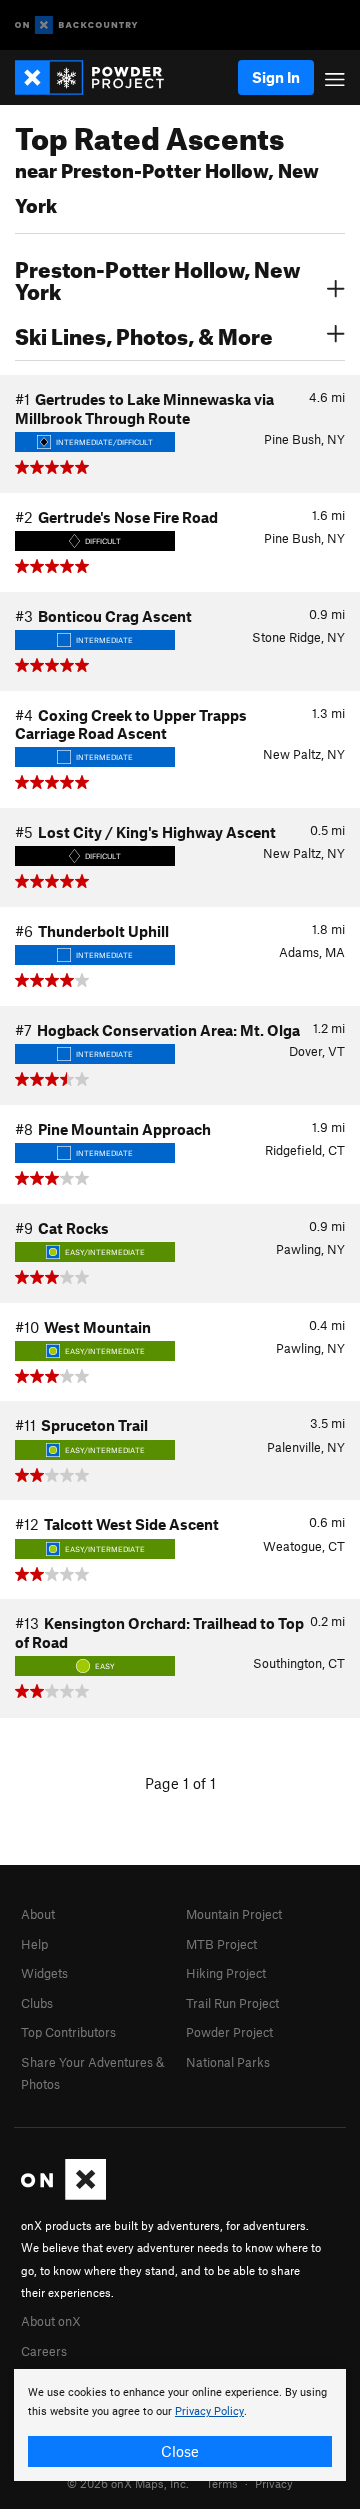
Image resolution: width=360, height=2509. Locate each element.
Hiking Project (226, 1973)
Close (180, 2451)
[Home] (99, 77)
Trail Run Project (232, 2003)
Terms (222, 2483)
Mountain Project (234, 1914)
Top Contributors (68, 2032)
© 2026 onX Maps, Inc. (128, 2483)
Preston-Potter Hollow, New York (158, 278)
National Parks (228, 2062)
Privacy (274, 2483)
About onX (51, 2321)
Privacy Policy (209, 2411)
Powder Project (229, 2032)
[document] (180, 2425)
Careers (44, 2351)
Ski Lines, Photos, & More (144, 334)
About (38, 1914)
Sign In (276, 77)
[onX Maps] (63, 2195)
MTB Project (221, 1944)
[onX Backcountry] (76, 25)
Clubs (37, 2003)
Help (34, 1944)
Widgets (44, 1973)
